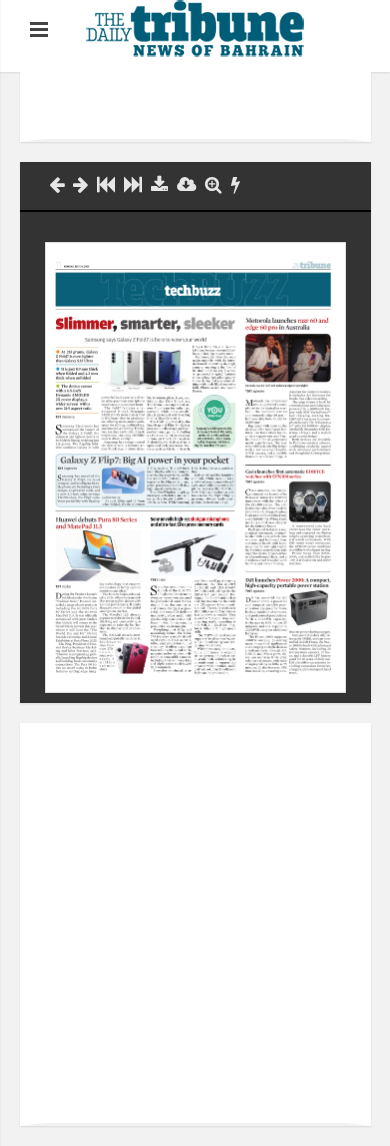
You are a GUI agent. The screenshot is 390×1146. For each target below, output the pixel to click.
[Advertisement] (217, 107)
